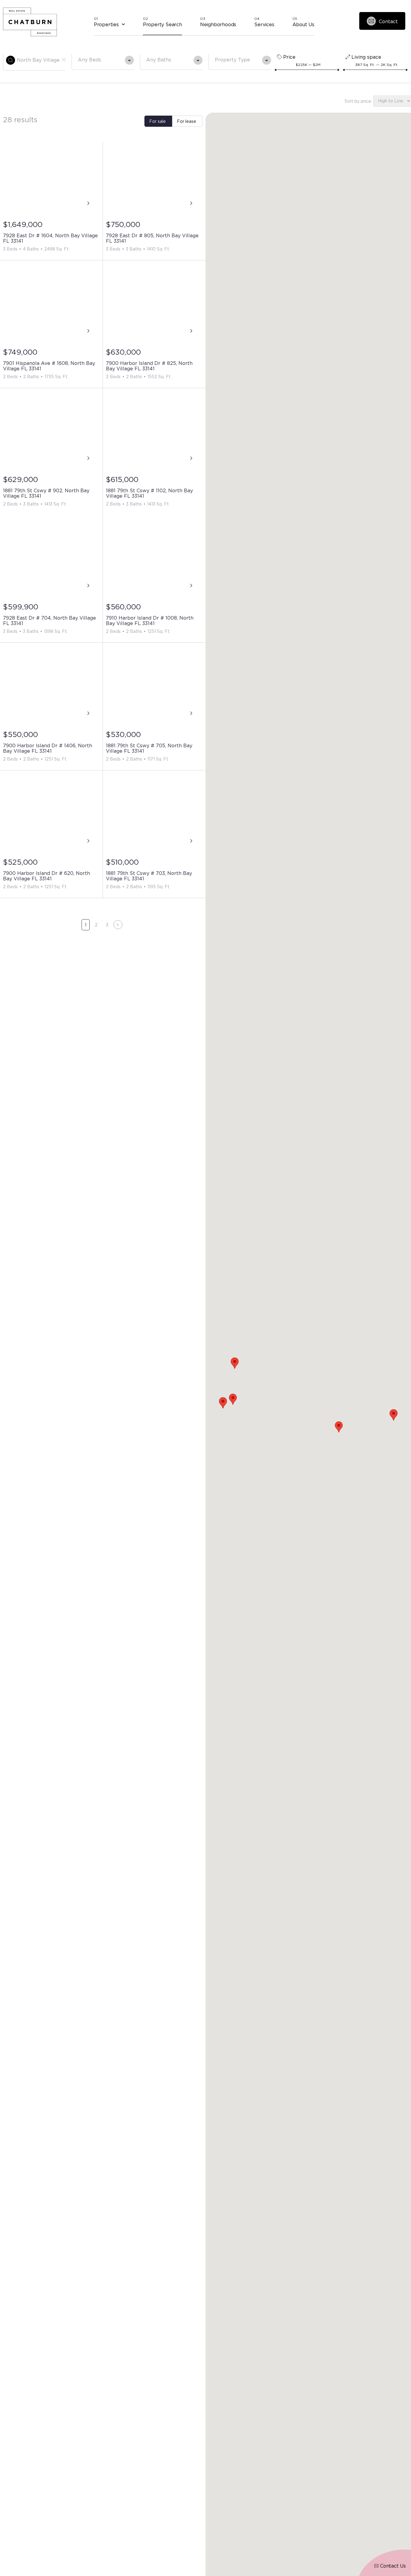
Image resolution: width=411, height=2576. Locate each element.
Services (264, 24)
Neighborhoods (218, 24)
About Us (303, 24)
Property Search (162, 24)
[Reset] (64, 60)
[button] (339, 1427)
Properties (106, 24)
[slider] (276, 70)
